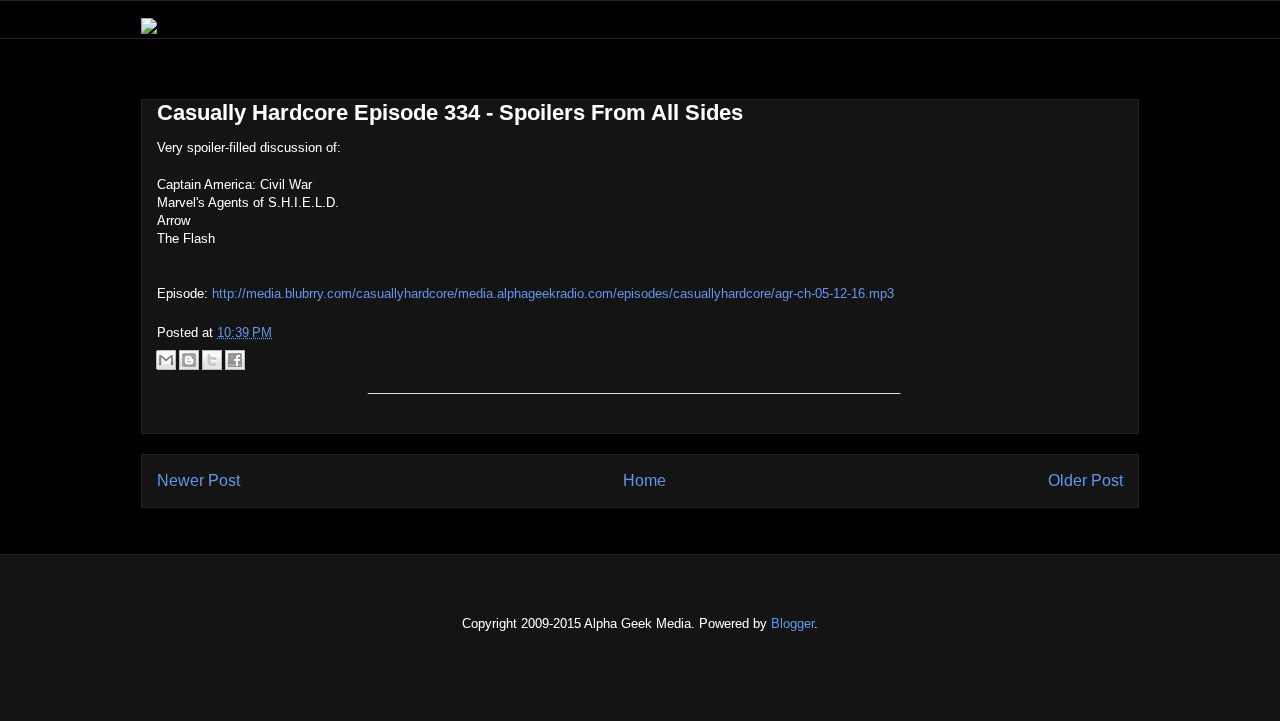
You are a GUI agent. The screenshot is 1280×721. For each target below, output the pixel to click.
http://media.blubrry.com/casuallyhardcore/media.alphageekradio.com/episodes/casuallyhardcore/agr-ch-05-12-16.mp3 (553, 293)
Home (644, 480)
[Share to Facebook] (235, 360)
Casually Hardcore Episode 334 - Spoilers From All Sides (450, 112)
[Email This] (166, 360)
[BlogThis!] (189, 360)
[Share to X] (212, 360)
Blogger (792, 623)
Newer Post (198, 480)
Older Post (1085, 480)
